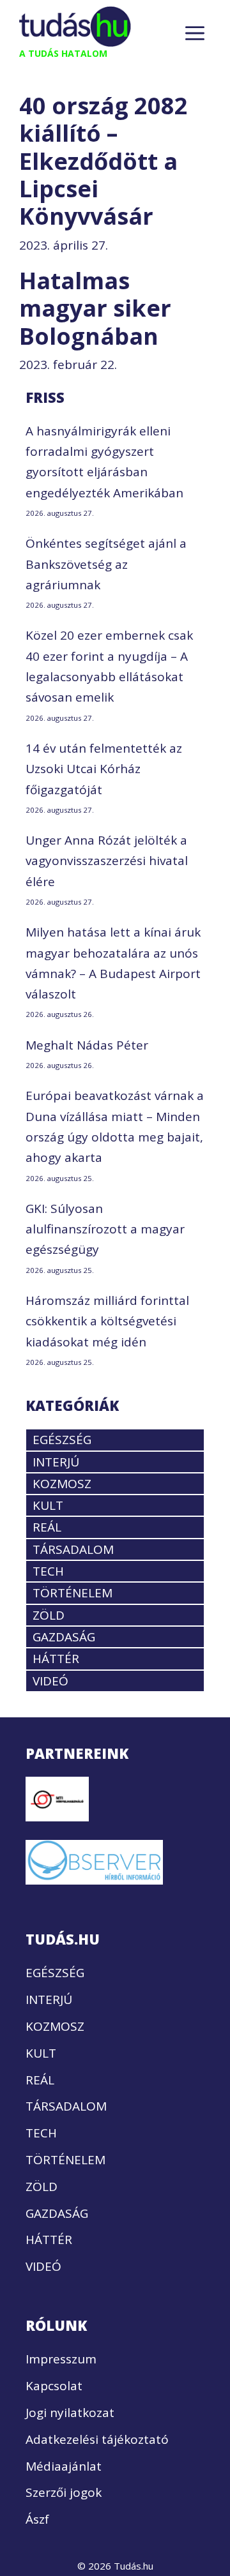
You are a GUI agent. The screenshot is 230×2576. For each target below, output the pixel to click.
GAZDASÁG (64, 1637)
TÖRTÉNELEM (73, 1593)
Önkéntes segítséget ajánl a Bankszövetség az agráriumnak (106, 564)
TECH (48, 1571)
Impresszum (61, 2359)
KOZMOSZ (62, 1484)
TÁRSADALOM (73, 1549)
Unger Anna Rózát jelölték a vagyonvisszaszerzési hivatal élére (107, 861)
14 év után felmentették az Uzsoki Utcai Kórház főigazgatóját (104, 769)
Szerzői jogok (64, 2492)
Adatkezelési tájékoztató (97, 2439)
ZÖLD (49, 1615)
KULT (48, 1505)
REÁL (47, 1527)
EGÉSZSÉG (62, 1440)
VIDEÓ (50, 1681)
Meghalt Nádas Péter (87, 1045)
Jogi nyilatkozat (70, 2413)
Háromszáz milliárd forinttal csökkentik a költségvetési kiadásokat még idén (107, 1321)
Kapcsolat (54, 2386)
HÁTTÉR (56, 1659)
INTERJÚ (56, 1462)
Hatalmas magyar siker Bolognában (95, 308)
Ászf (37, 2519)
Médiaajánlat (64, 2466)
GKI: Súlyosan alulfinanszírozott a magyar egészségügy (105, 1229)
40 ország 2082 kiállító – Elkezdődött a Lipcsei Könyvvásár (103, 161)
